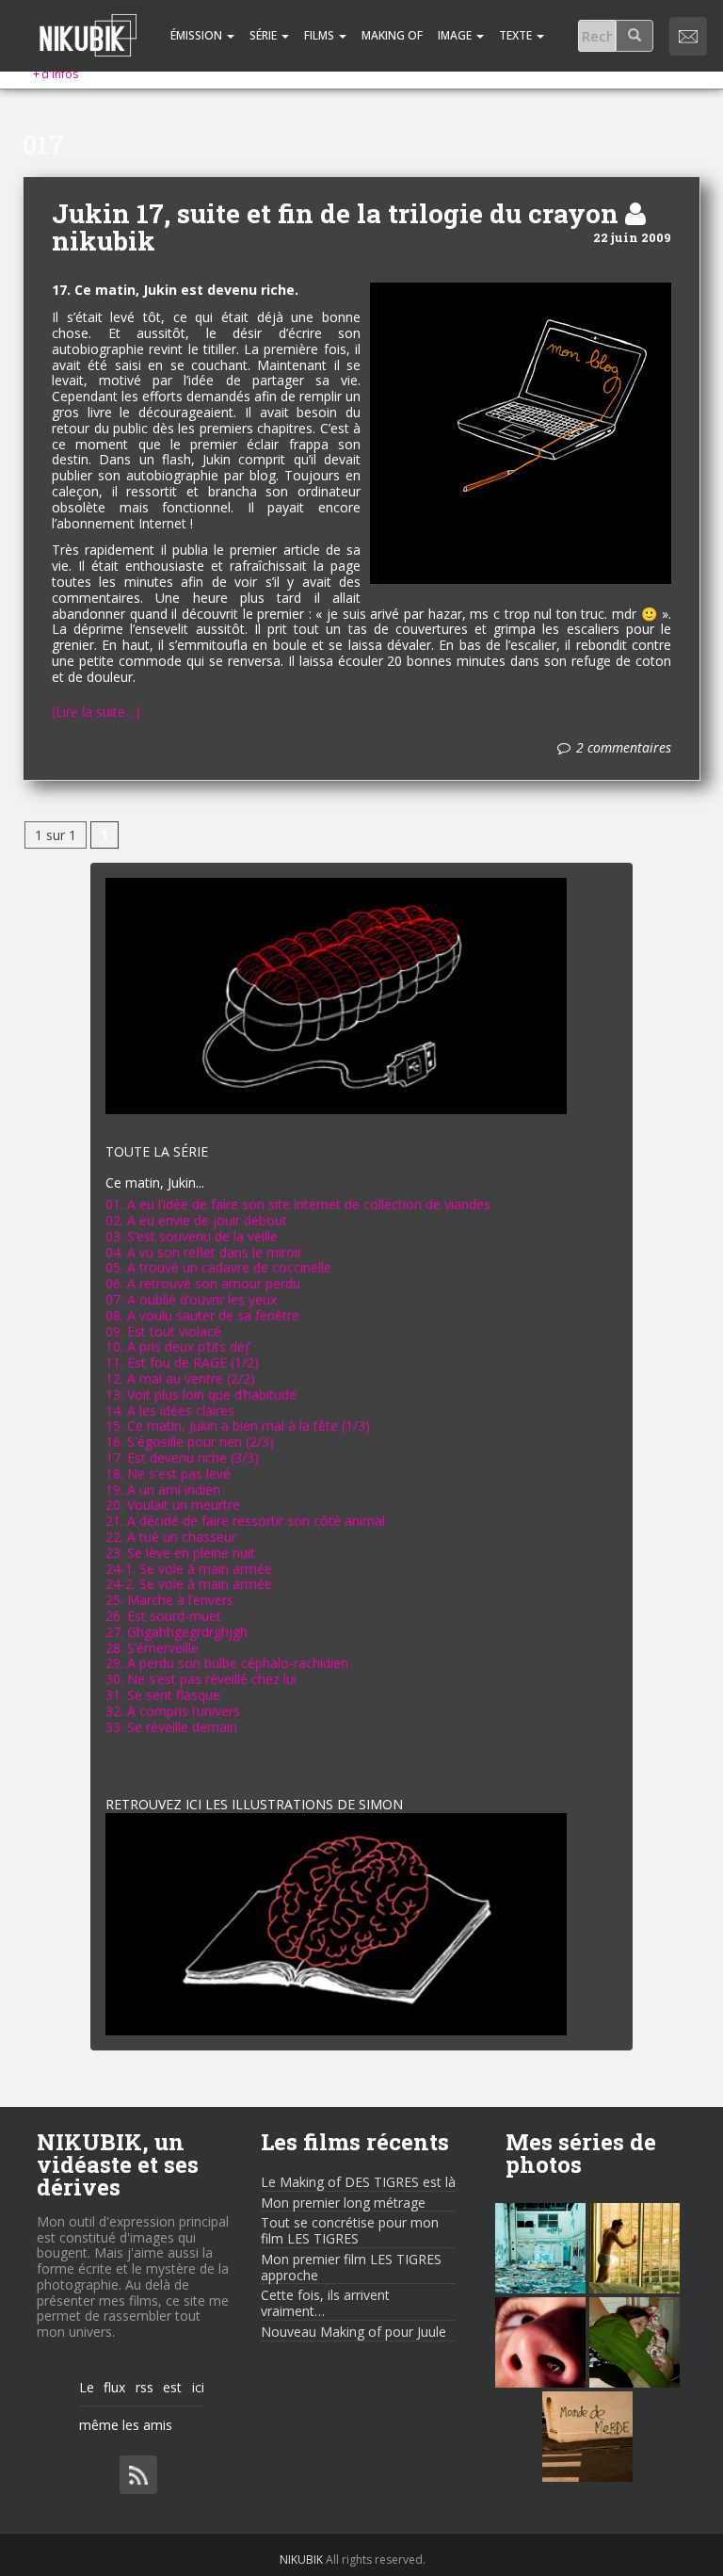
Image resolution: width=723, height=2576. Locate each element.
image (456, 35)
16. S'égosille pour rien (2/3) (190, 1442)
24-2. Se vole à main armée (189, 1584)
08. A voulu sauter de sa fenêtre (202, 1315)
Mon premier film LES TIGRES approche (351, 2267)
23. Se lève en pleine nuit (180, 1553)
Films (321, 35)
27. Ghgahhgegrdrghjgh (177, 1632)
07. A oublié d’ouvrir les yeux (191, 1299)
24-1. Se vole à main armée (189, 1569)
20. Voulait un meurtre (173, 1505)
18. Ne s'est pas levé (168, 1474)
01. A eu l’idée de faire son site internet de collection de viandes (298, 1204)
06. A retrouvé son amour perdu (203, 1283)
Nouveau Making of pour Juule (353, 2332)
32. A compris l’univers (173, 1711)
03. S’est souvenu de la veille (192, 1236)
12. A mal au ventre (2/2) (180, 1378)
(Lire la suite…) (96, 713)
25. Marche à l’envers (169, 1600)
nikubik (104, 241)
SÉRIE (265, 35)
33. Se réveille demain (171, 1727)
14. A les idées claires (170, 1410)
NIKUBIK (301, 2560)
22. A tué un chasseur (171, 1537)
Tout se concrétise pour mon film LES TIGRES (350, 2230)
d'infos (56, 74)
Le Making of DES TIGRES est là (358, 2182)
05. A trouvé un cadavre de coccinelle (218, 1267)
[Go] (635, 36)
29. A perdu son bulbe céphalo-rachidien (227, 1663)
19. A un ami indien (163, 1490)
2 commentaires (624, 748)
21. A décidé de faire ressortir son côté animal (245, 1521)
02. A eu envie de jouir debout (196, 1220)
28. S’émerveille (152, 1648)
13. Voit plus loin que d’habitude (201, 1394)
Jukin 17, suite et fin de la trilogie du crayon (335, 213)
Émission (196, 35)
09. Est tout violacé (163, 1331)
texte (517, 35)
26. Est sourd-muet (163, 1616)
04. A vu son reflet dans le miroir (204, 1252)
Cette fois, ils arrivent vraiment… (325, 2303)
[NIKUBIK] (88, 24)
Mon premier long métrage (343, 2203)
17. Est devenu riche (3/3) (182, 1458)
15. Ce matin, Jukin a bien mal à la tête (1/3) (238, 1426)
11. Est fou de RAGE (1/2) (182, 1362)
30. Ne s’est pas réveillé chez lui (201, 1679)
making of (392, 35)
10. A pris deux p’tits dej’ (178, 1346)
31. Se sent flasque (163, 1695)
